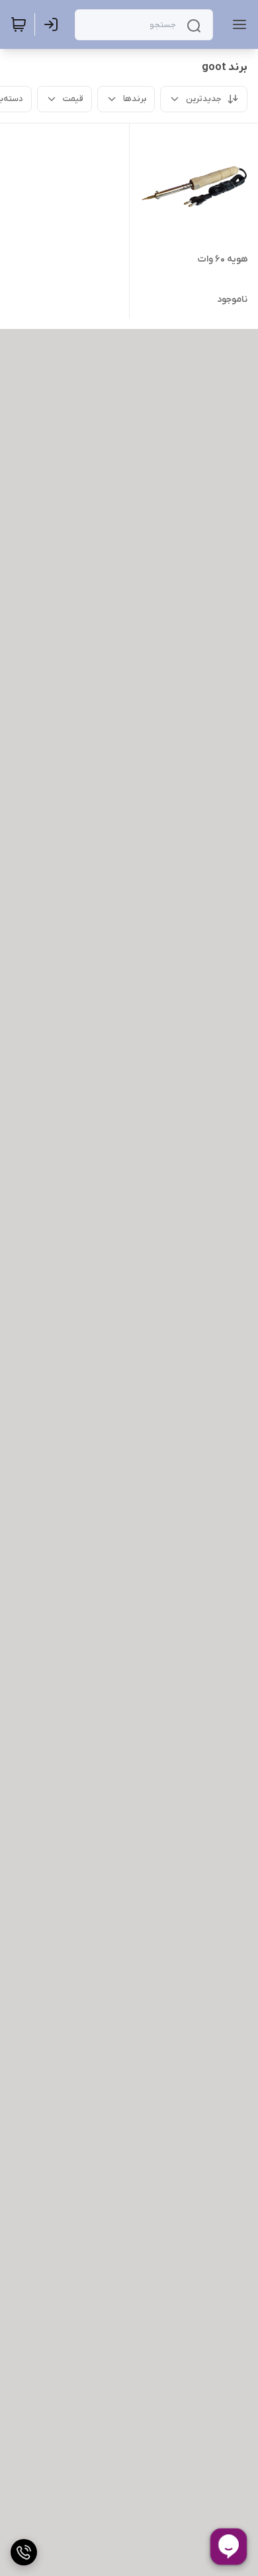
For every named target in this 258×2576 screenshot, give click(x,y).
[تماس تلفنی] (24, 2552)
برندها (135, 99)
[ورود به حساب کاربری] (54, 24)
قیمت (73, 99)
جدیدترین (204, 99)
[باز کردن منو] (237, 24)
